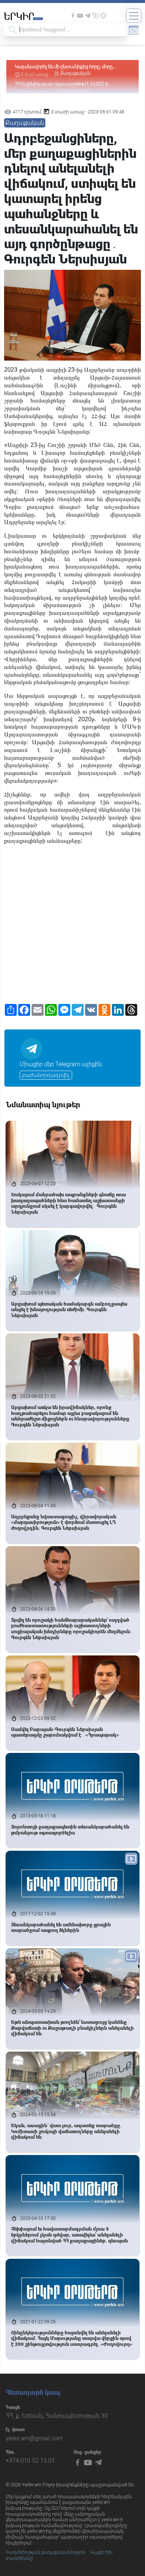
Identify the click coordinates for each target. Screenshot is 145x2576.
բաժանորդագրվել (46, 1075)
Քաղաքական (75, 73)
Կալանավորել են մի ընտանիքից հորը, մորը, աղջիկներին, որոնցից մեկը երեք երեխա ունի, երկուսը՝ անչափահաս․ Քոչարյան (65, 67)
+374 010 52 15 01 (30, 2461)
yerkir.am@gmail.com (34, 2438)
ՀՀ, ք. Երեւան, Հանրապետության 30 (57, 2416)
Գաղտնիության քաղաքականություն (46, 2552)
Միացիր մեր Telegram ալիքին (61, 1064)
